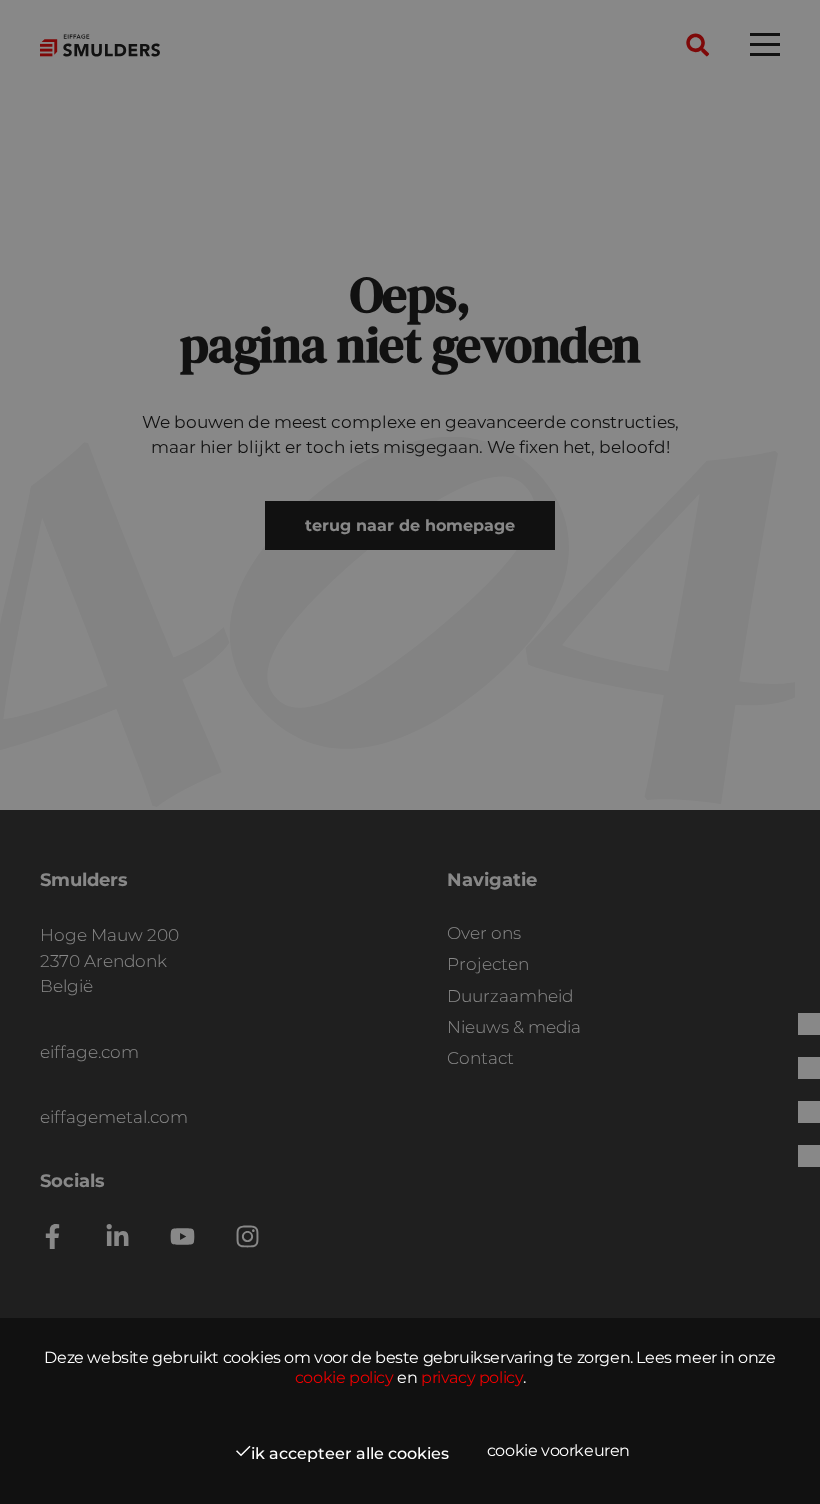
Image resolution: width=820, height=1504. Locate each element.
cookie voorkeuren (558, 1450)
